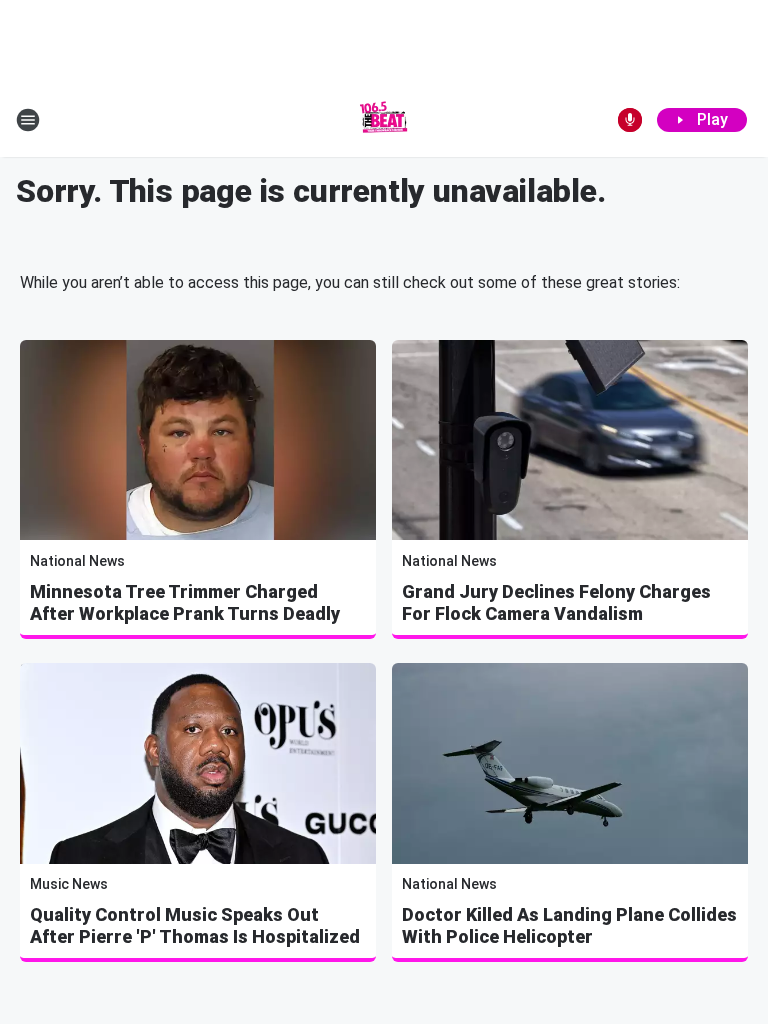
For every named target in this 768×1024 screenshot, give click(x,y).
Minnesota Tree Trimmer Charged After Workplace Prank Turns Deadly (185, 602)
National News (77, 561)
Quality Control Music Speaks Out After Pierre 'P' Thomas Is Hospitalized (195, 925)
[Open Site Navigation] (28, 120)
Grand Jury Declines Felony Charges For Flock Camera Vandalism (556, 602)
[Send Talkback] (630, 120)
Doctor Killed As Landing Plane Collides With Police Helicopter (569, 925)
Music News (69, 884)
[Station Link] (384, 120)
